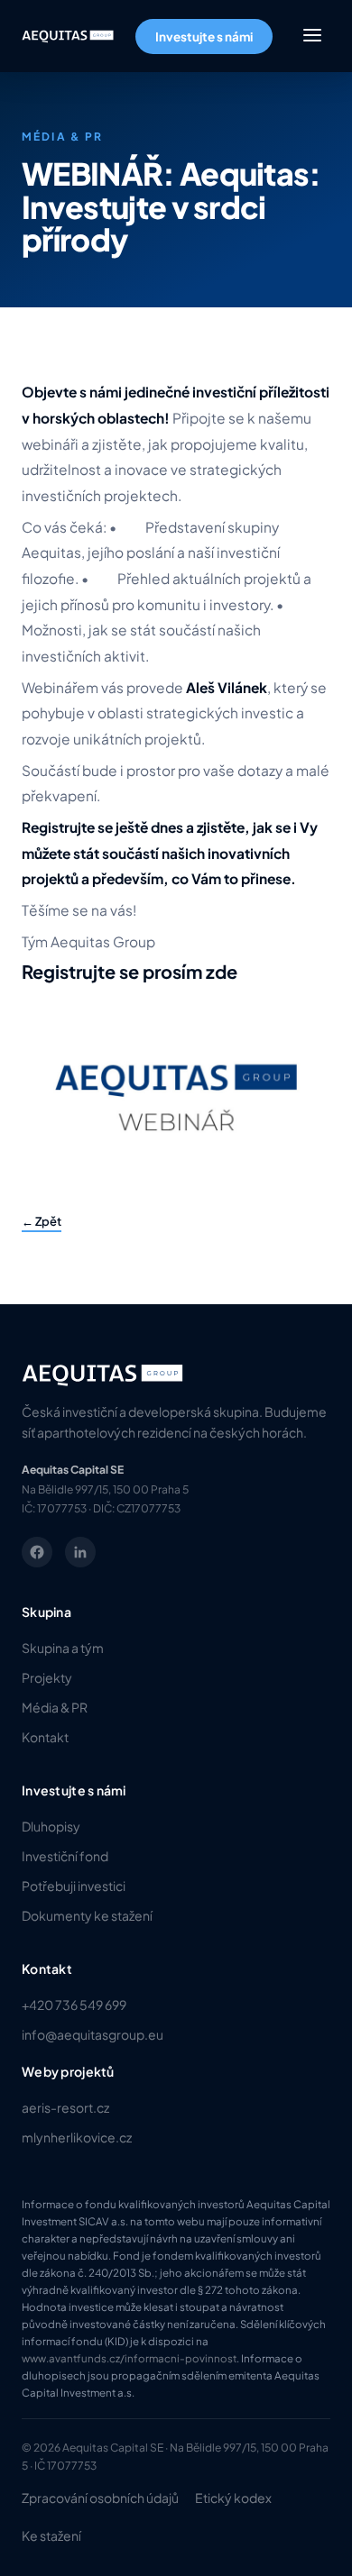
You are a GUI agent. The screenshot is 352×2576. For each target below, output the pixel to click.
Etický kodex (233, 2498)
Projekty (47, 1677)
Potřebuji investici (74, 1886)
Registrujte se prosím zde (130, 971)
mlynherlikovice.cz (77, 2137)
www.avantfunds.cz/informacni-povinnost (129, 2358)
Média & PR (55, 1707)
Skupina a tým (63, 1648)
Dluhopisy (51, 1826)
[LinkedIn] (80, 1552)
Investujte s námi (204, 37)
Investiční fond (65, 1856)
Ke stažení (51, 2535)
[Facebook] (37, 1552)
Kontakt (45, 1737)
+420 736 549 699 (74, 2005)
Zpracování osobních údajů (100, 2498)
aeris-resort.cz (65, 2107)
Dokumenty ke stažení (87, 1915)
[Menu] (312, 37)
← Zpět (42, 1221)
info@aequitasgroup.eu (93, 2034)
